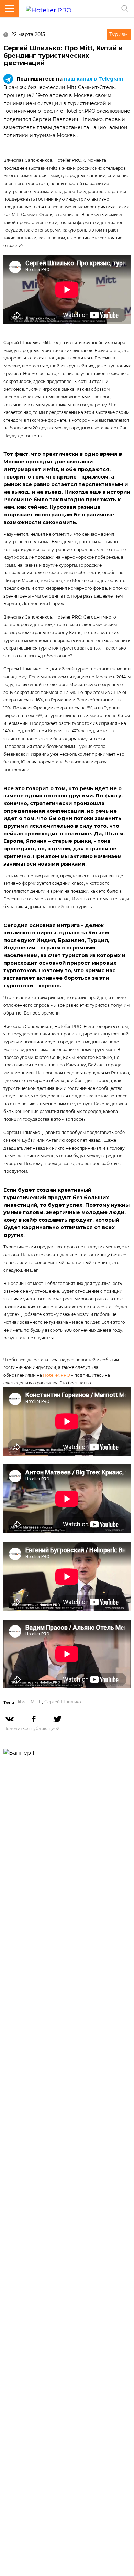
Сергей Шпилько (63, 1702)
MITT (36, 1702)
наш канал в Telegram (93, 79)
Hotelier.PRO (57, 1375)
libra (22, 1702)
